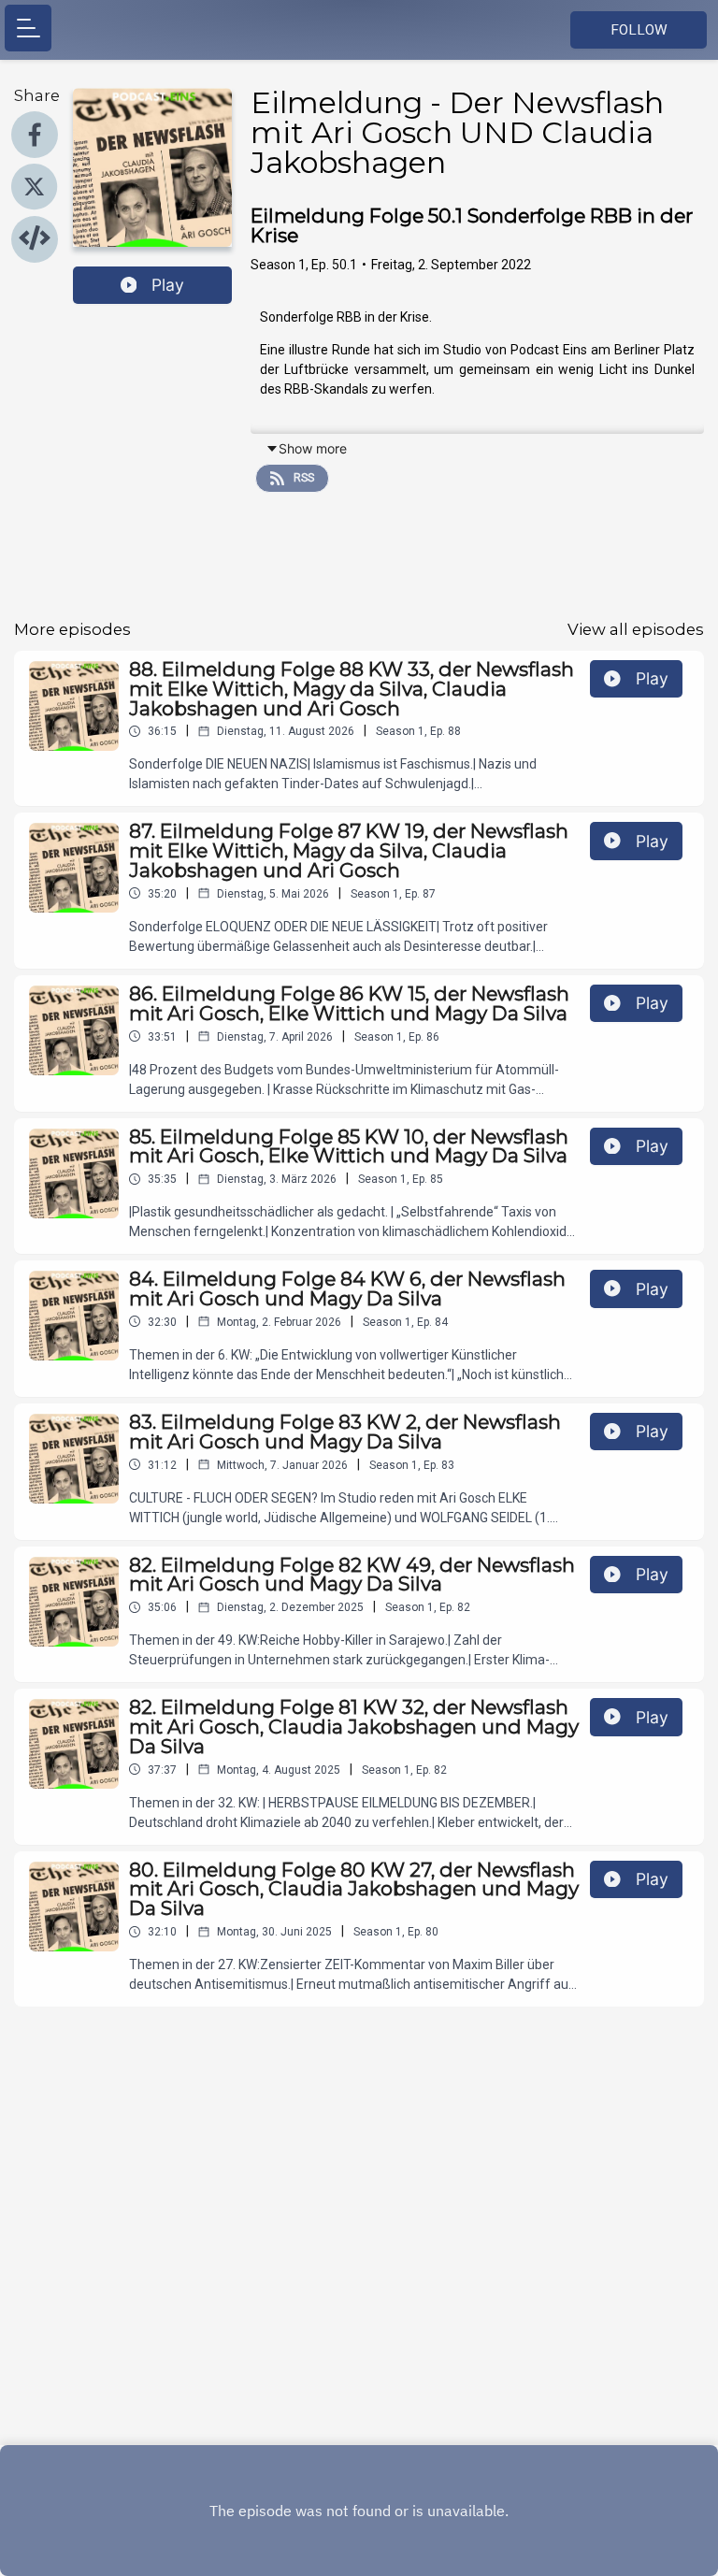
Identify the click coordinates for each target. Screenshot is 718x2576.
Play (168, 285)
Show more (313, 448)
